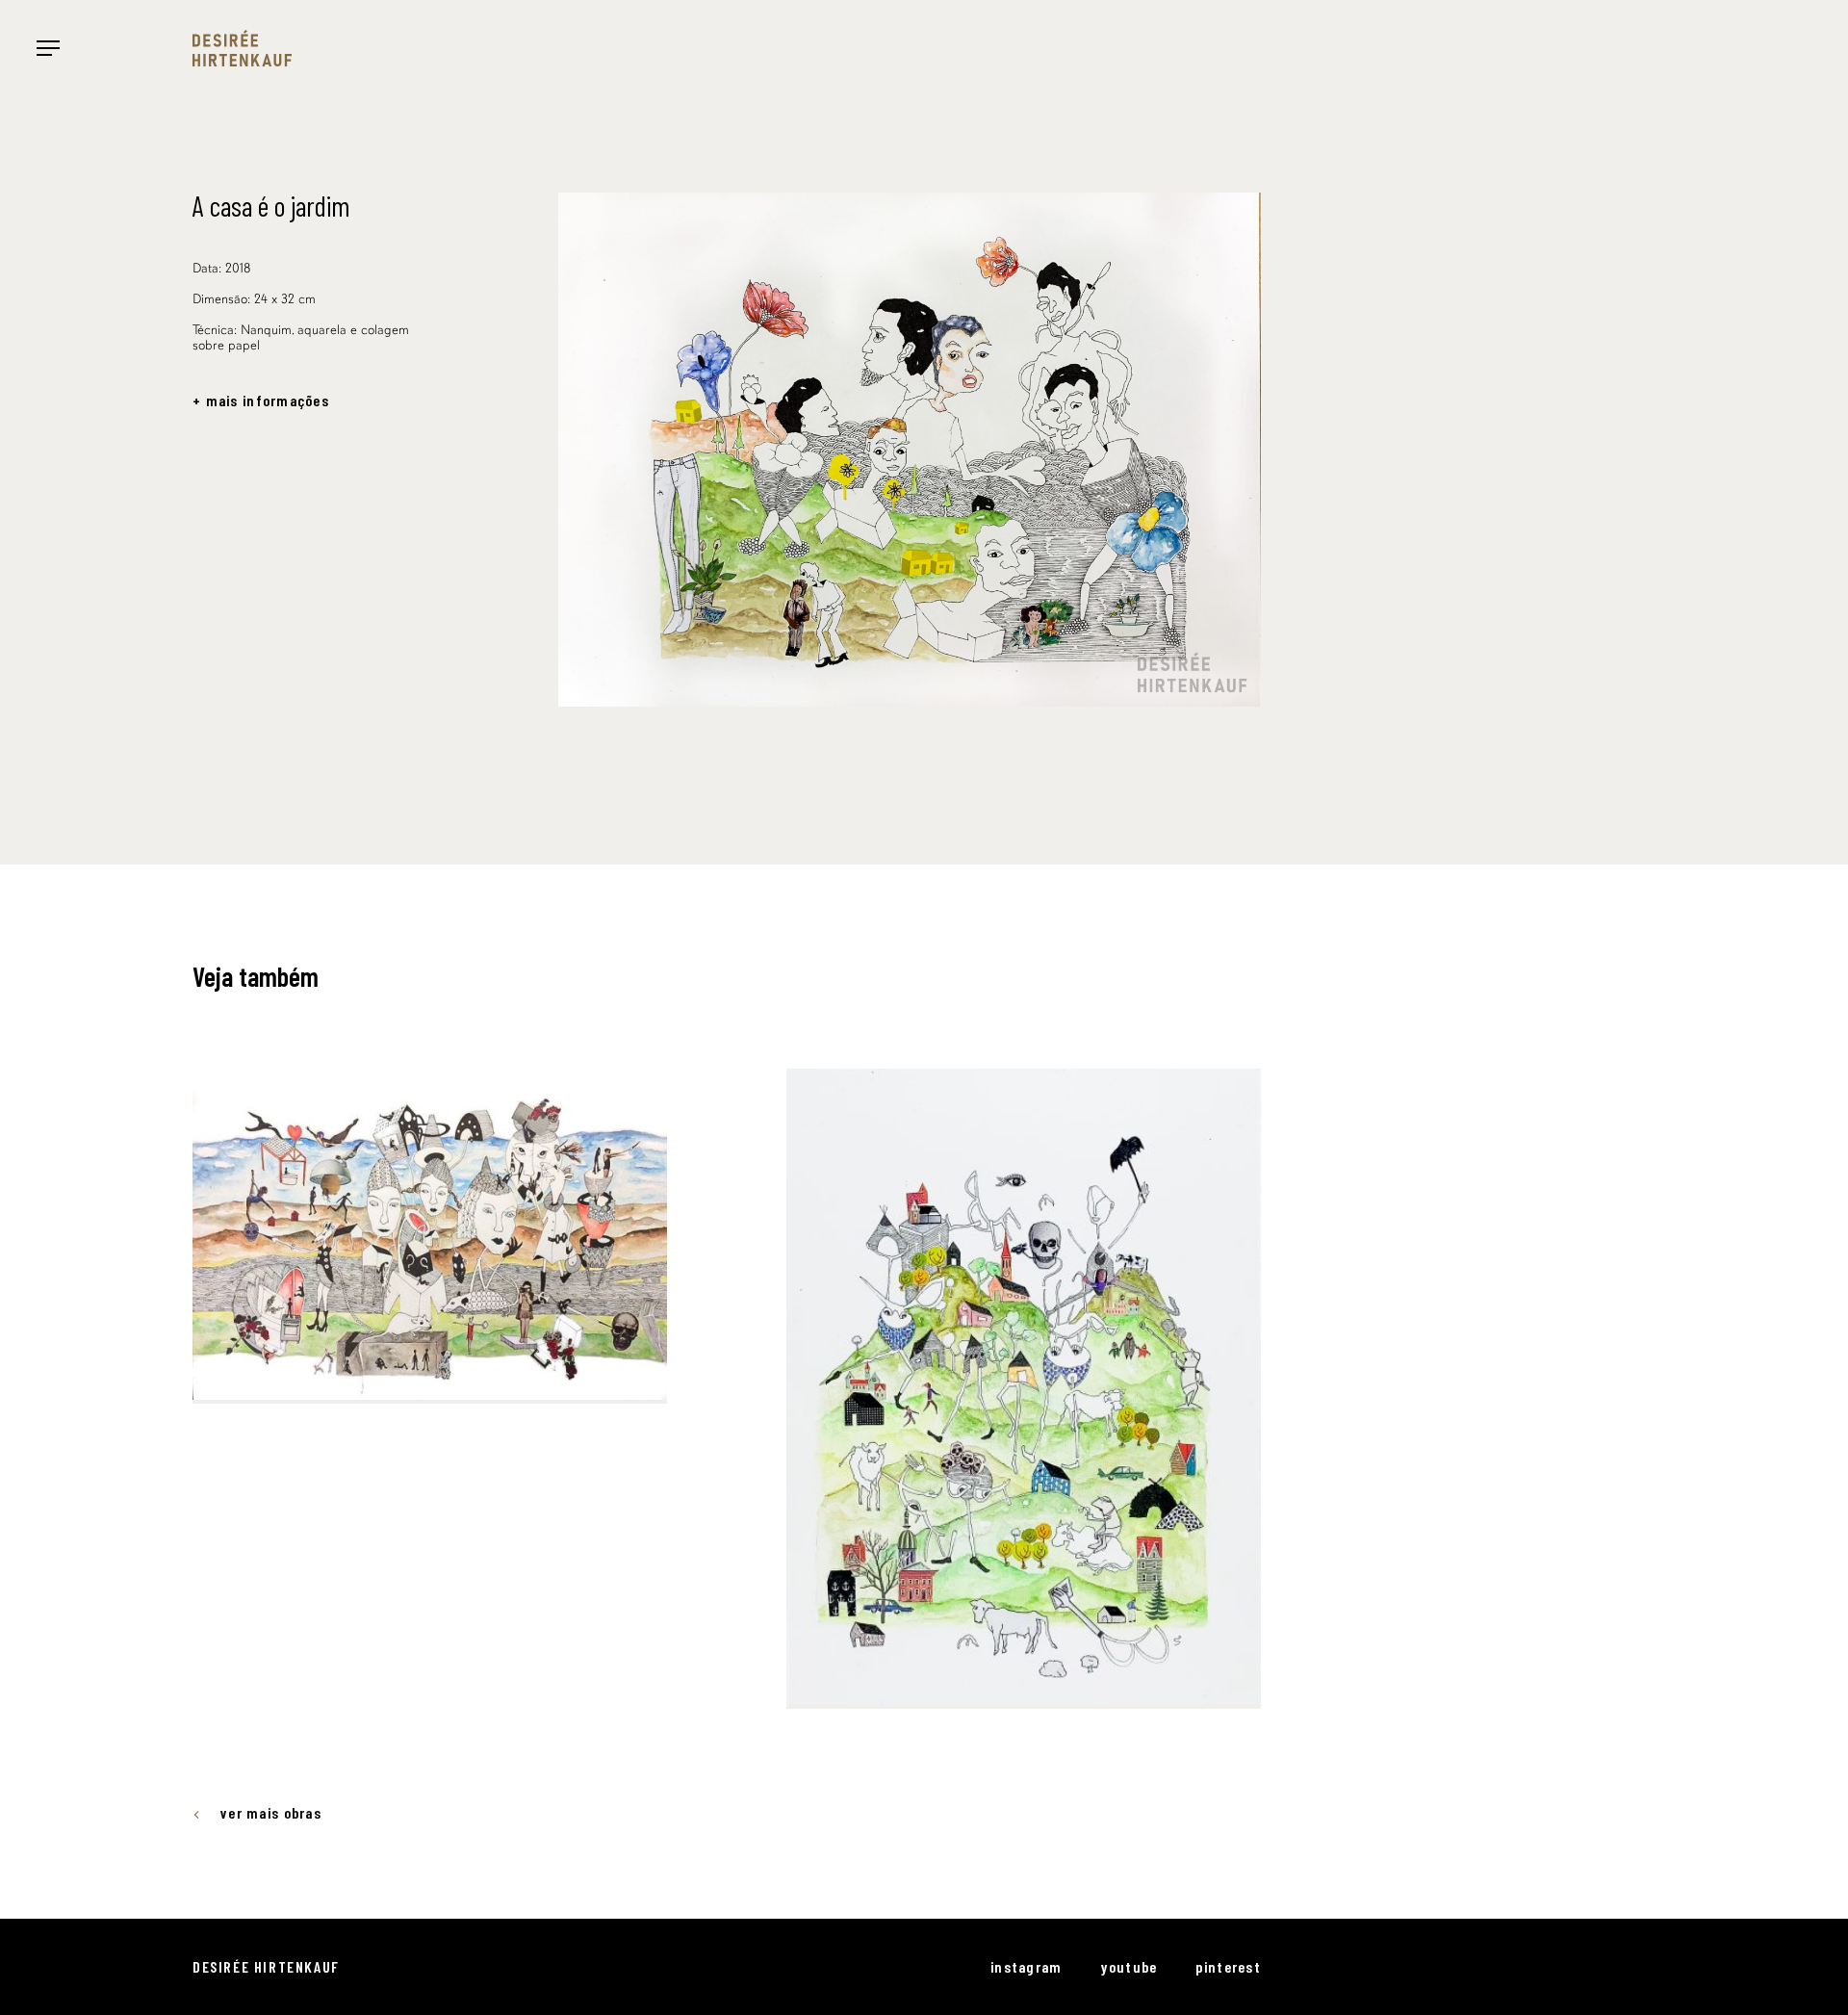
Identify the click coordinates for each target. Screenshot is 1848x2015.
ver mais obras (271, 1813)
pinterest (1228, 1966)
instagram (1027, 1966)
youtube (1129, 1966)
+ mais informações (261, 400)
